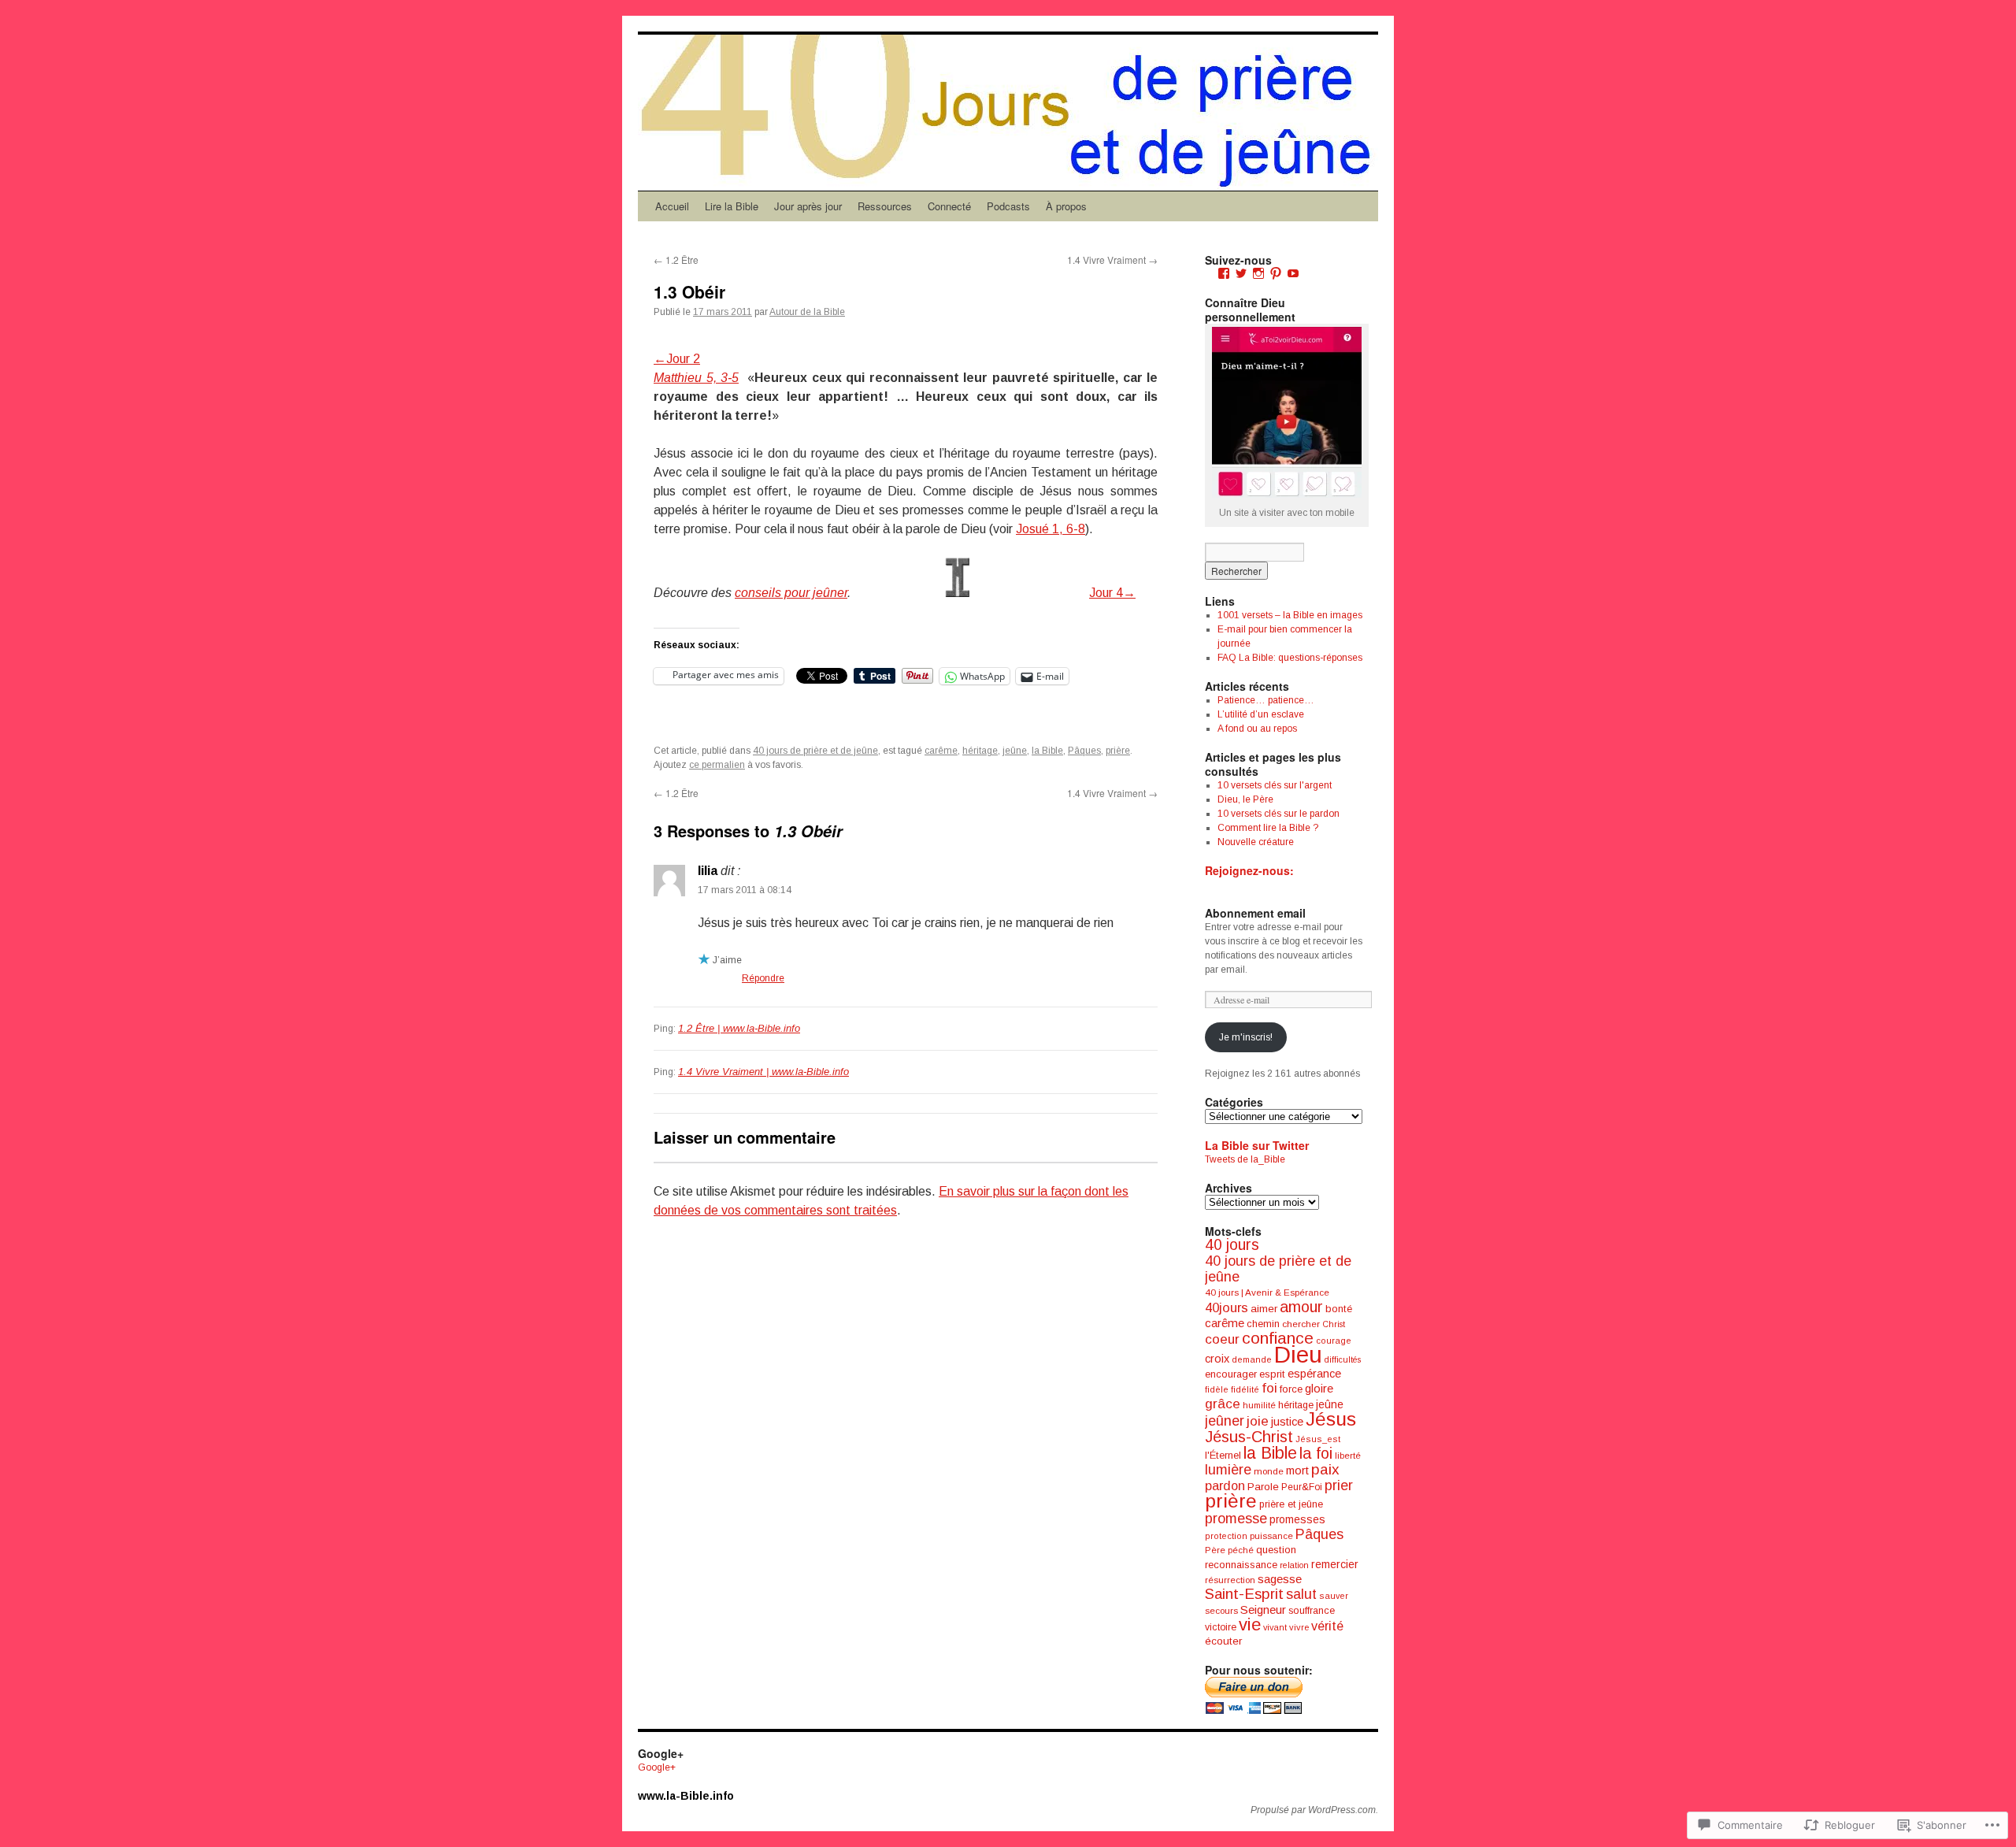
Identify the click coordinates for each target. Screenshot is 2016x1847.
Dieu (1298, 1354)
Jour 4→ (1112, 593)
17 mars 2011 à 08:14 (745, 890)
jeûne (1015, 751)
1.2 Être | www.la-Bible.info (739, 1028)
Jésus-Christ (1249, 1437)
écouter (1223, 1641)
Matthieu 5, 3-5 (696, 378)
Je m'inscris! (1246, 1037)
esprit (1272, 1374)
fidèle (1217, 1389)
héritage (980, 751)
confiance (1278, 1338)
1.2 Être (676, 260)
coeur (1222, 1339)
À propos (1066, 206)
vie (1250, 1624)
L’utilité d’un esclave (1261, 714)
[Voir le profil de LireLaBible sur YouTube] (1293, 273)
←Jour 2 (677, 359)
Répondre (763, 978)
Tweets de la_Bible (1245, 1159)
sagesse (1280, 1579)
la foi (1316, 1453)
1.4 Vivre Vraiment (1112, 260)
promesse (1236, 1519)
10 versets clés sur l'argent (1275, 785)
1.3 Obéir (689, 291)
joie (1258, 1421)
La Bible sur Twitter (1257, 1145)
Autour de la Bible (807, 312)
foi (1269, 1388)
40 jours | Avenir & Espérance (1267, 1292)
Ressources (885, 206)
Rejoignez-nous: (1249, 870)
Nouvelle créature (1256, 842)
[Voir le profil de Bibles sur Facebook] (1224, 273)
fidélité (1245, 1389)
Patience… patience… (1266, 700)
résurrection (1230, 1580)
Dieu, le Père (1245, 799)
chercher (1301, 1324)
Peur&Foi (1302, 1487)
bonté (1339, 1309)
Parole (1263, 1487)
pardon (1225, 1485)
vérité (1327, 1626)
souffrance (1312, 1610)
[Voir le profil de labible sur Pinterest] (1276, 273)
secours (1221, 1611)
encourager (1231, 1374)
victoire (1221, 1627)
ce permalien (717, 765)
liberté (1348, 1456)
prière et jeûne (1291, 1504)
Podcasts (1008, 206)
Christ (1334, 1324)
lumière (1228, 1470)
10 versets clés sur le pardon (1279, 814)
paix (1325, 1469)
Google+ (657, 1767)
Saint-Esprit (1244, 1594)
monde (1269, 1471)
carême (941, 751)
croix (1217, 1359)
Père (1215, 1550)
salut (1301, 1594)
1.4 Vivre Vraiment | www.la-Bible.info (763, 1072)
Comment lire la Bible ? (1268, 828)
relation (1294, 1565)
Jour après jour (808, 206)
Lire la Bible (732, 206)
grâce (1223, 1404)
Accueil (672, 206)
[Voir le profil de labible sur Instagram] (1258, 273)
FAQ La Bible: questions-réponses (1290, 658)
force (1291, 1389)
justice (1287, 1422)
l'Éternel (1223, 1455)
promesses (1297, 1519)
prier (1339, 1485)
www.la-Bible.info (686, 1796)
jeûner (1225, 1421)
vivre (1299, 1627)
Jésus (1331, 1419)
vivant (1275, 1627)
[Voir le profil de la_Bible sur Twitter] (1241, 273)
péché (1241, 1550)
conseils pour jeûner (791, 593)
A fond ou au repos (1257, 729)
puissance (1271, 1536)
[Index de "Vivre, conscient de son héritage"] (957, 593)
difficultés (1343, 1359)
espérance (1314, 1374)
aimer (1264, 1309)
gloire (1319, 1388)
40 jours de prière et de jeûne (815, 751)
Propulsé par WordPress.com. (1314, 1810)
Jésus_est (1318, 1439)
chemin (1263, 1324)
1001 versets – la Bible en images (1290, 615)
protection (1226, 1536)
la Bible (1047, 751)
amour (1301, 1307)
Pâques (1084, 751)
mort (1297, 1471)
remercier (1335, 1564)
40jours (1227, 1308)
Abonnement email (1255, 913)
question (1276, 1550)
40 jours (1232, 1245)
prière (1118, 751)
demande (1252, 1359)
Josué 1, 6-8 (1051, 529)
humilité (1259, 1405)
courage (1334, 1341)
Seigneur (1263, 1610)
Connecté (949, 206)
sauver (1334, 1596)
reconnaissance (1241, 1565)
